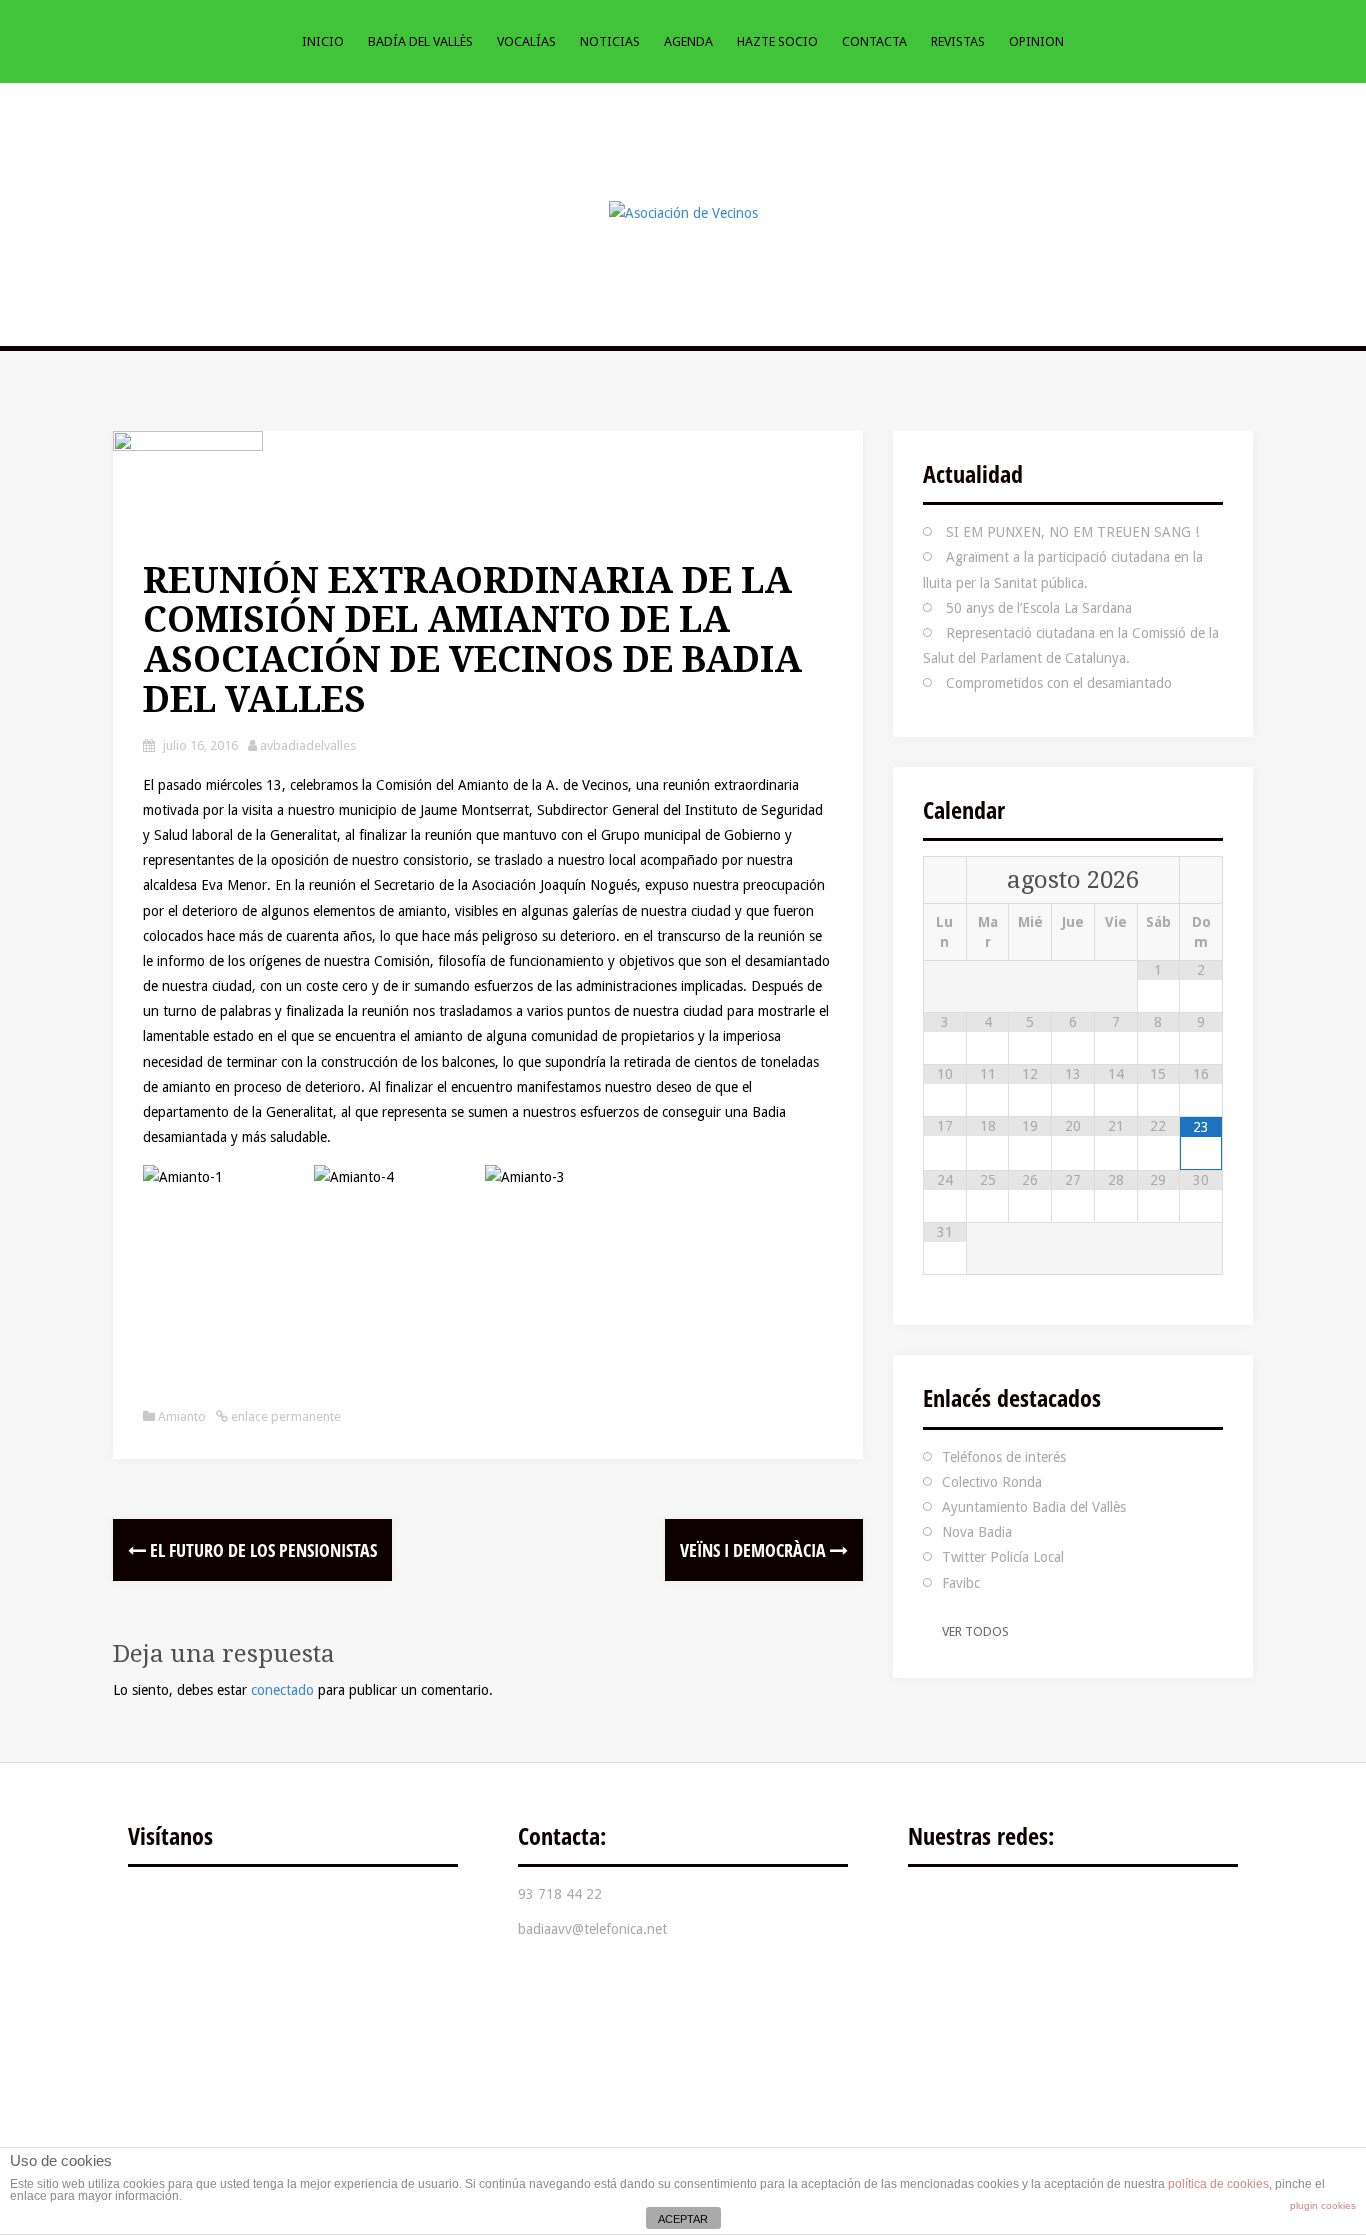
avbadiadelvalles (308, 745)
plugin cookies (1323, 2205)
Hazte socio (777, 41)
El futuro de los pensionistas (261, 1550)
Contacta (874, 41)
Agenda (688, 41)
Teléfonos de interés (1004, 1457)
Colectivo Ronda (992, 1482)
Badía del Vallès (420, 41)
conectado (282, 1690)
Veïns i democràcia (755, 1550)
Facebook (938, 1909)
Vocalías (526, 41)
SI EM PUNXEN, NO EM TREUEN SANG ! (1072, 532)
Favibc (961, 1583)
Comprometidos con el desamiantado (1059, 683)
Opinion (1036, 41)
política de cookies (1218, 2184)
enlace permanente (284, 1416)
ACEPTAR (683, 2219)
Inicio (323, 41)
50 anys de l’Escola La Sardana (1039, 608)
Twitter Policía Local (1003, 1557)
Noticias (610, 41)
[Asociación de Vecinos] (683, 212)
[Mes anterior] (945, 880)
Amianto (182, 1416)
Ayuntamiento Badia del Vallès (1034, 1507)
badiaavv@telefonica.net (592, 1929)
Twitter (998, 1909)
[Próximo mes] (1201, 880)
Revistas (958, 41)
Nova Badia (977, 1532)
